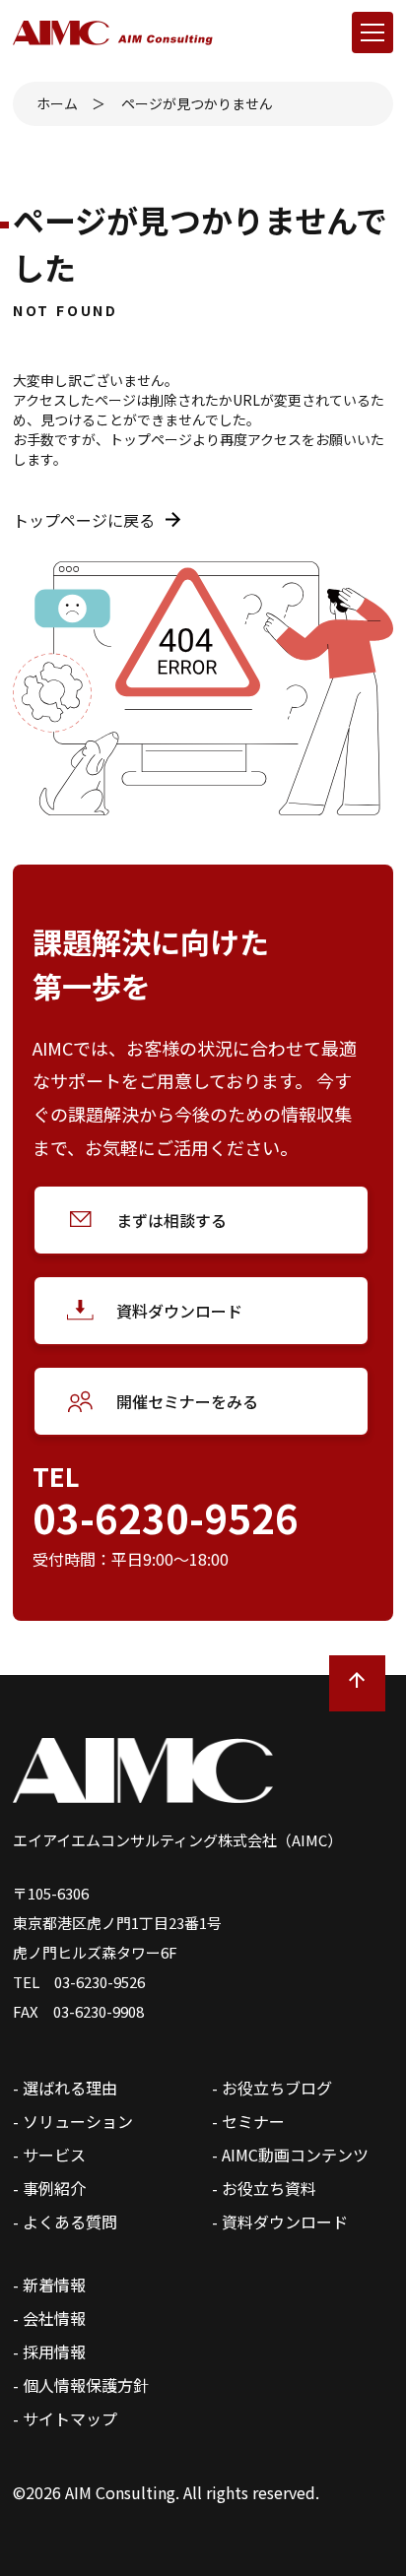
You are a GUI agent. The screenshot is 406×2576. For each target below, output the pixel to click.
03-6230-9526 (166, 1517)
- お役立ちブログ (272, 2088)
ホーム (57, 103)
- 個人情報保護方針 (81, 2385)
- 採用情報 (49, 2351)
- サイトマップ (65, 2418)
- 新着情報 (49, 2285)
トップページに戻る (84, 520)
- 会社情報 (49, 2318)
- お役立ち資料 (264, 2188)
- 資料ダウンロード (280, 2222)
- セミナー (248, 2121)
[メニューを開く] (372, 32)
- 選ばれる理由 (65, 2088)
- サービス (49, 2155)
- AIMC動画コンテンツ (290, 2155)
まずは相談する (171, 1220)
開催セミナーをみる (187, 1401)
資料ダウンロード (179, 1311)
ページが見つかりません (197, 103)
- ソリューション (73, 2121)
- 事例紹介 (49, 2188)
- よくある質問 (65, 2222)
